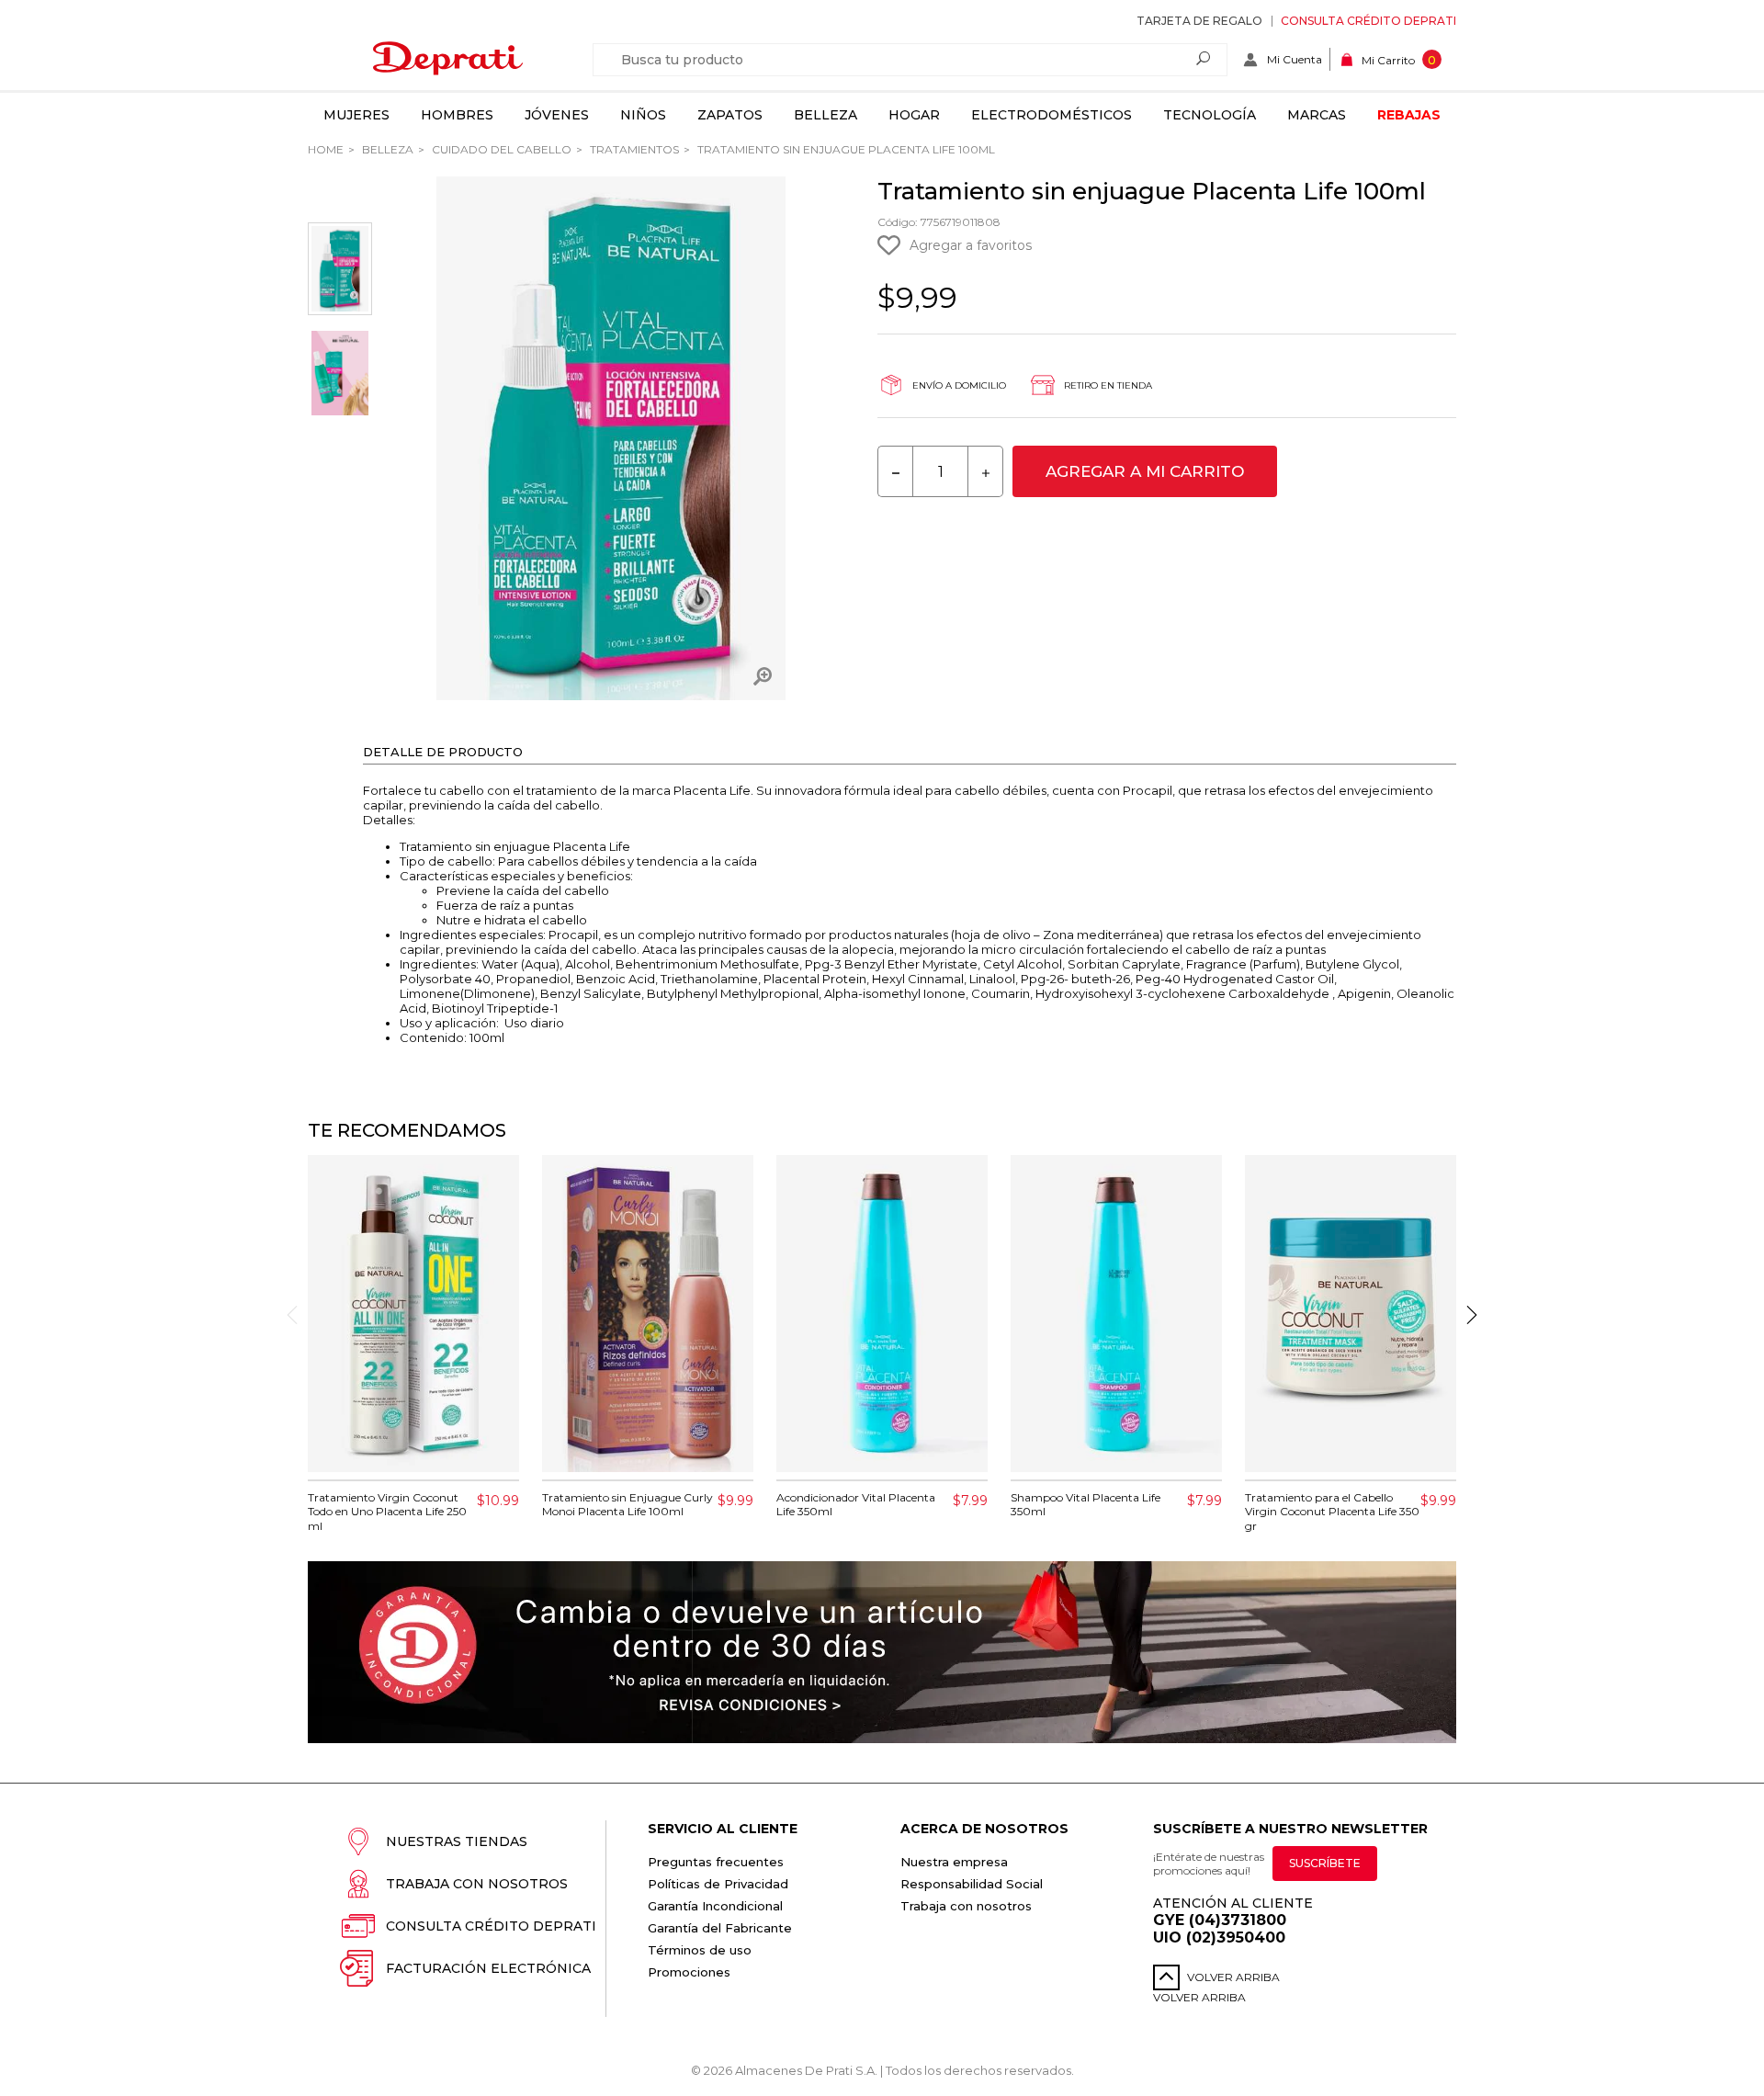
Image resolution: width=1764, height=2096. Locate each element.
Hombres (457, 115)
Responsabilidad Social (972, 1884)
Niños (643, 115)
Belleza (825, 115)
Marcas (1317, 115)
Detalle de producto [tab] (443, 752)
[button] (1472, 1315)
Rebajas (1409, 115)
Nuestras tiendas (457, 1841)
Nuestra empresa (954, 1862)
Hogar (914, 115)
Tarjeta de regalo (1199, 21)
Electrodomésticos (1052, 115)
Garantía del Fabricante (720, 1928)
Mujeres (356, 115)
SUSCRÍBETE (1325, 1863)
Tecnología (1210, 115)
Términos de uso (700, 1950)
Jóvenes (557, 115)
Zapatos (730, 115)
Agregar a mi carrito (1145, 471)
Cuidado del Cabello (500, 149)
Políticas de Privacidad (718, 1884)
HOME (326, 149)
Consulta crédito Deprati (1368, 21)
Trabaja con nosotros (477, 1884)
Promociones (689, 1972)
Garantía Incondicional (715, 1906)
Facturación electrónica (488, 1968)
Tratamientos (633, 149)
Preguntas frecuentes (716, 1862)
